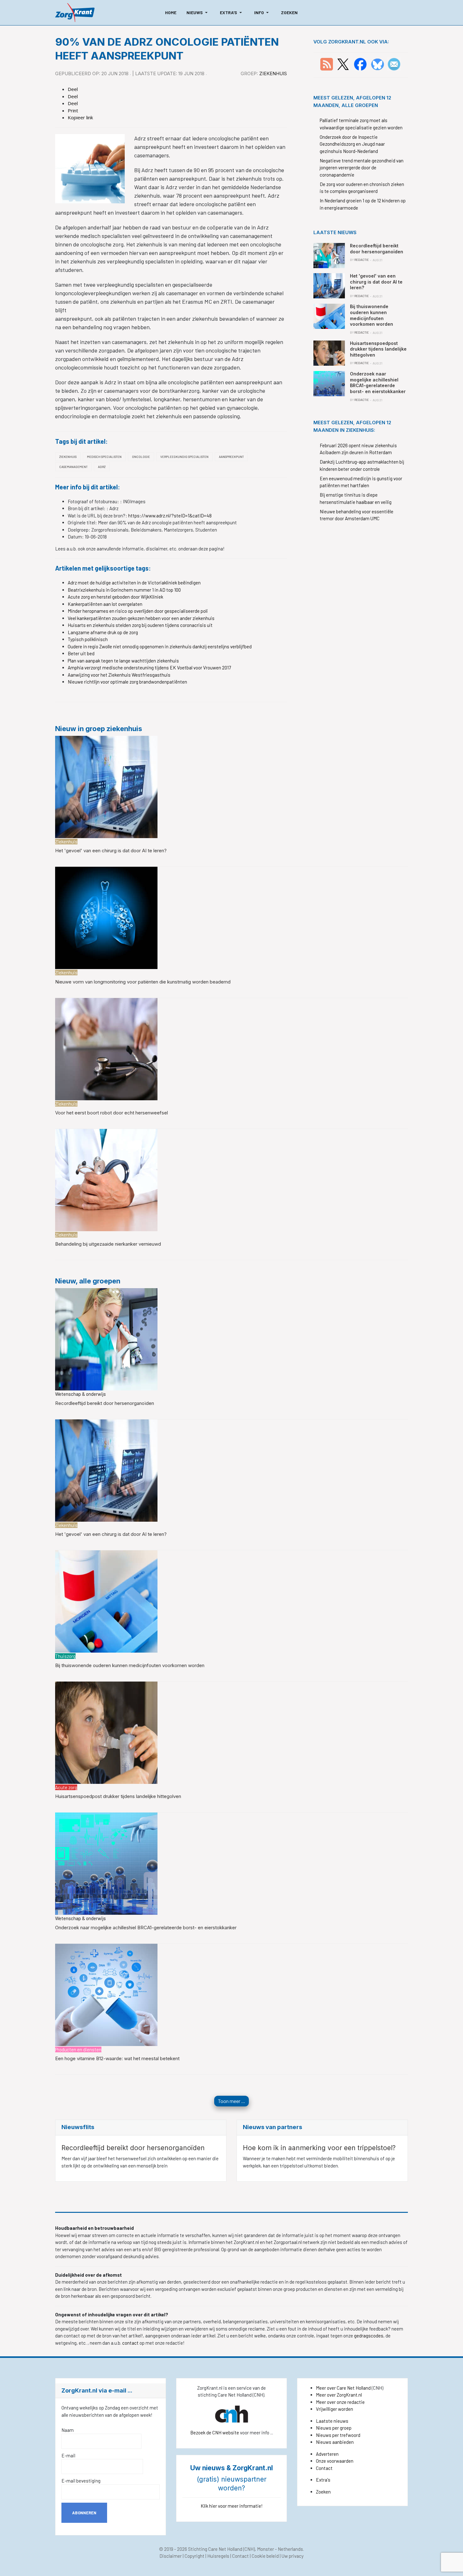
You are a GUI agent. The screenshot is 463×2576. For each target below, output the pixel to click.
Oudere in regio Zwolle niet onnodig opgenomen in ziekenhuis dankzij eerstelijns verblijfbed (160, 646)
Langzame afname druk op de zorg (103, 632)
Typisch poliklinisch (88, 639)
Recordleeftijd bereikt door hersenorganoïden (105, 1403)
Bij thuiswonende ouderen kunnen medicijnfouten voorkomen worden (130, 1665)
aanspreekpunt (231, 457)
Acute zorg (66, 1787)
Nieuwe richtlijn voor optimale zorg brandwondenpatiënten (127, 682)
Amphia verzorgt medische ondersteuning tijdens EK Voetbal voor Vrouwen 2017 (149, 668)
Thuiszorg (65, 1656)
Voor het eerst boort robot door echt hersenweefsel (111, 1113)
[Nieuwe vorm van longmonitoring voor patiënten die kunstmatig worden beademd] (106, 917)
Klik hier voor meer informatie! (232, 2506)
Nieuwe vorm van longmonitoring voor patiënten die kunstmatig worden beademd (143, 982)
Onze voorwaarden (335, 2461)
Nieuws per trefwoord (338, 2435)
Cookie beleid (265, 2556)
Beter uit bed (81, 653)
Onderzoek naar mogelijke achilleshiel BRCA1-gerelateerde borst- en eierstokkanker (146, 1928)
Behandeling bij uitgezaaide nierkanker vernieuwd (108, 1244)
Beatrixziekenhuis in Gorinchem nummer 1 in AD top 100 (124, 590)
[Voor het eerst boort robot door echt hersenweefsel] (106, 1048)
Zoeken (323, 2492)
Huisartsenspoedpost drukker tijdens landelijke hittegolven (118, 1796)
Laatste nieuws (332, 2421)
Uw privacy (293, 2556)
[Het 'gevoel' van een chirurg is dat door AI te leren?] (106, 786)
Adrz (102, 467)
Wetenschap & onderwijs (80, 1394)
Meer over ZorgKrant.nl (339, 2395)
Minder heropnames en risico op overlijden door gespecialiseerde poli (138, 611)
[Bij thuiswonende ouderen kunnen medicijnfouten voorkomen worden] (106, 1601)
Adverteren (327, 2454)
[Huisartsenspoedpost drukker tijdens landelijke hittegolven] (106, 1732)
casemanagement (73, 467)
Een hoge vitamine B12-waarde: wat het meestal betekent (117, 2058)
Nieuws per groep (334, 2428)
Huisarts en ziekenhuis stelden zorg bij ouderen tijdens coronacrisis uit (140, 625)
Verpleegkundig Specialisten (184, 457)
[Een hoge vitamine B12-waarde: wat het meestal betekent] (106, 1994)
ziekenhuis (68, 457)
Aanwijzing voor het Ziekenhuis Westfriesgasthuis (119, 675)
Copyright (194, 2556)
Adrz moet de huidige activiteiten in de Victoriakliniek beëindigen (134, 583)
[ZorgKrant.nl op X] (343, 64)
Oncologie (141, 457)
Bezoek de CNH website (215, 2432)
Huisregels (218, 2556)
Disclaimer (171, 2556)
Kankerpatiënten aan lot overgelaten (105, 604)
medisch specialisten (104, 457)
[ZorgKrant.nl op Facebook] (360, 64)
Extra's (323, 2480)
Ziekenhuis (273, 73)
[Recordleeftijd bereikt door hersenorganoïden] (106, 1339)
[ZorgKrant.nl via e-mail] (394, 64)
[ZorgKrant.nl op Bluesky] (379, 64)
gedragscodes (369, 2336)
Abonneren (84, 2513)
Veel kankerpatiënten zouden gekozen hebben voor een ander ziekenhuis (141, 618)
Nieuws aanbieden (335, 2442)
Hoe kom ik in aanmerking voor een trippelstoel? (319, 2148)
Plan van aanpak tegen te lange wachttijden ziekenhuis (123, 661)
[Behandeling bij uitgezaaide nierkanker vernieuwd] (106, 1180)
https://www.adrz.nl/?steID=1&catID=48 (170, 516)
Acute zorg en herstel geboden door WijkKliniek (115, 597)
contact (131, 2343)
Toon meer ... (231, 2101)
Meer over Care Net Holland (343, 2388)
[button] (198, 13)
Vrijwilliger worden (334, 2409)
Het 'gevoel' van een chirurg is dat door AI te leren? (111, 851)
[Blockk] (75, 13)
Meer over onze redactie (340, 2402)
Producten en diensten (78, 2049)
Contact (324, 2468)
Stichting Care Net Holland (215, 2549)
